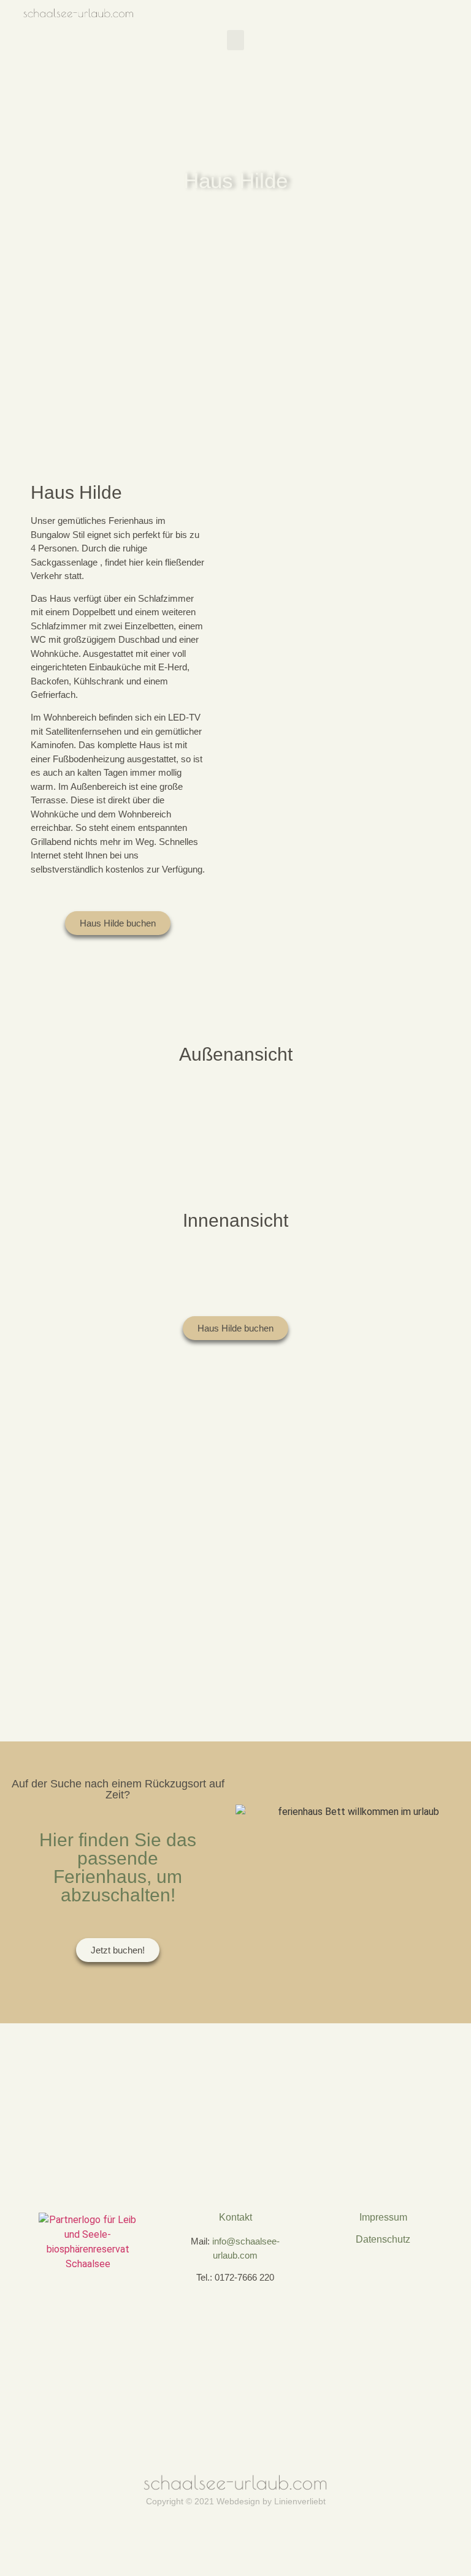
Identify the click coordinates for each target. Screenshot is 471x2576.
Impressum (383, 2217)
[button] (235, 40)
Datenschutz (383, 2239)
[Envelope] (254, 2037)
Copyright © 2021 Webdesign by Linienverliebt (236, 2501)
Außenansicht (236, 1054)
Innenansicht (235, 1220)
